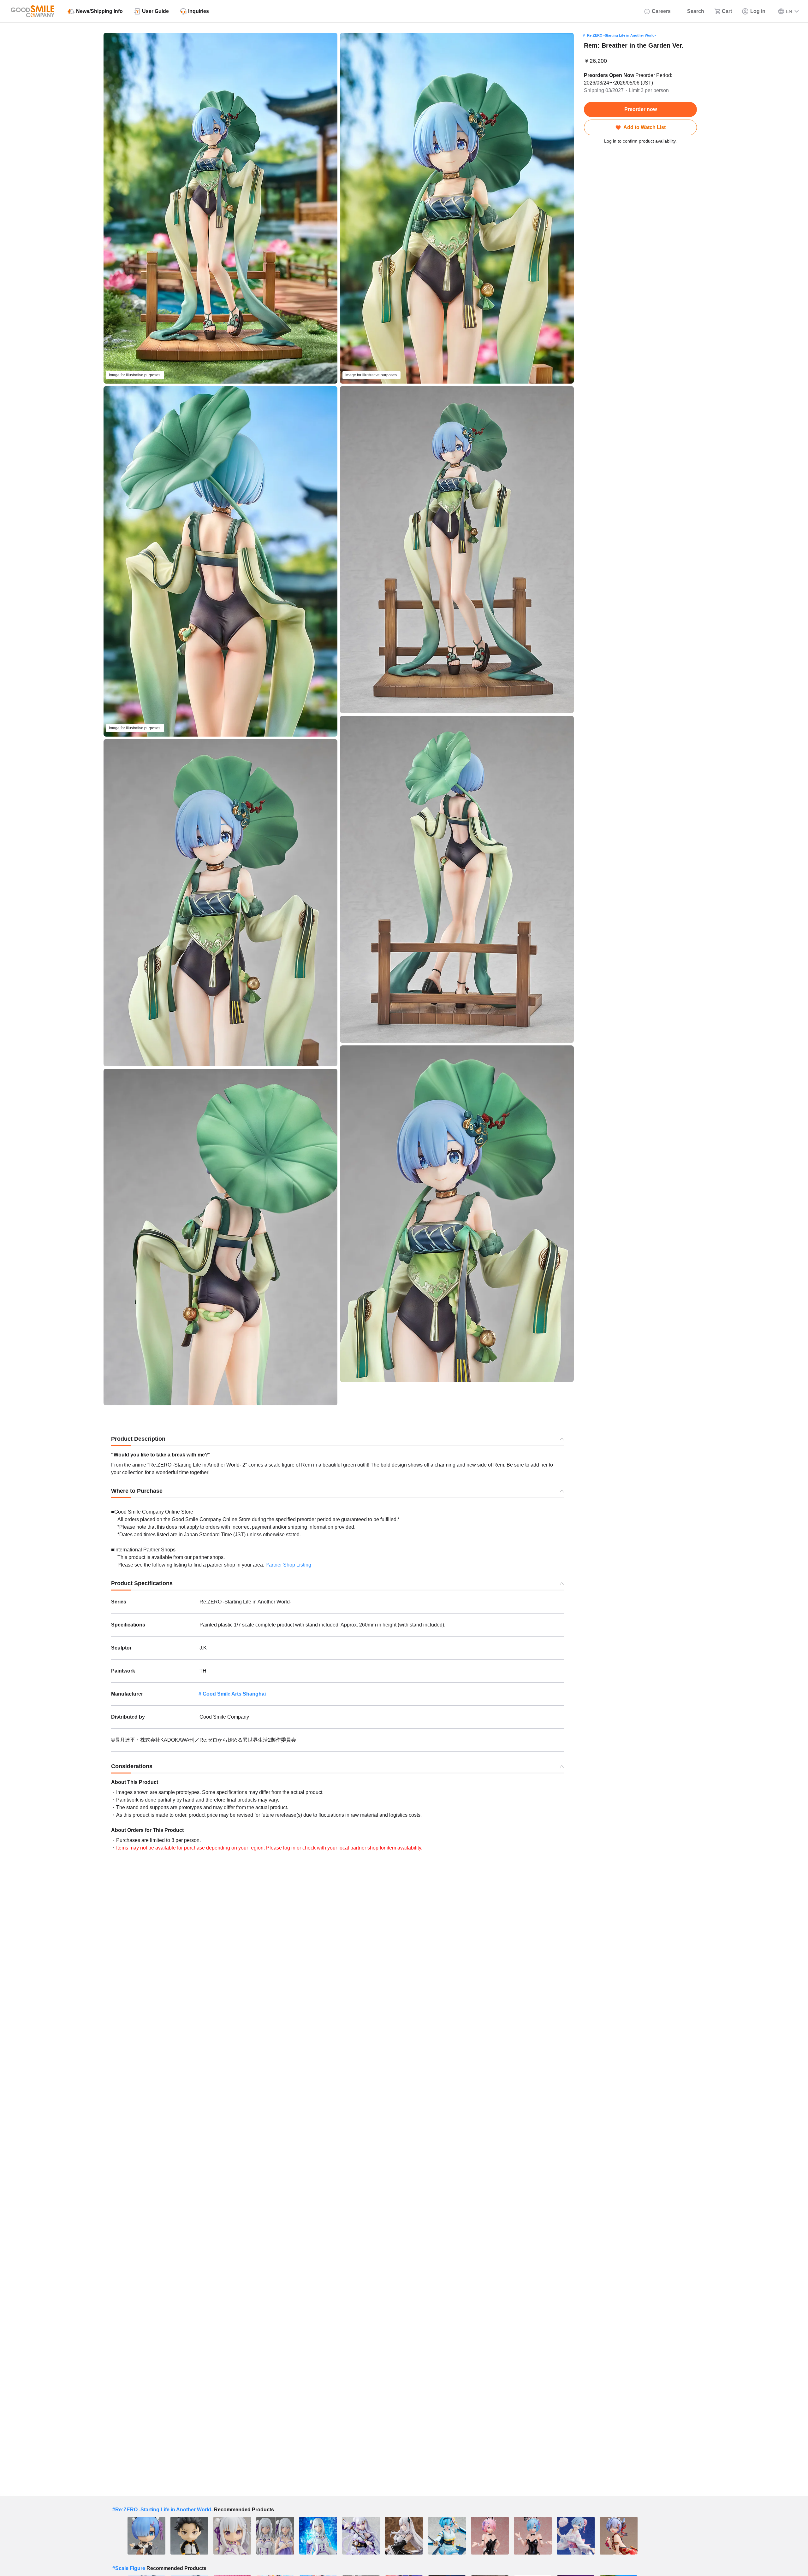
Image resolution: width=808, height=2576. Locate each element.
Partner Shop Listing (288, 1565)
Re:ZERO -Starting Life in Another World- (621, 35)
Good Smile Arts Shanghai (234, 1694)
